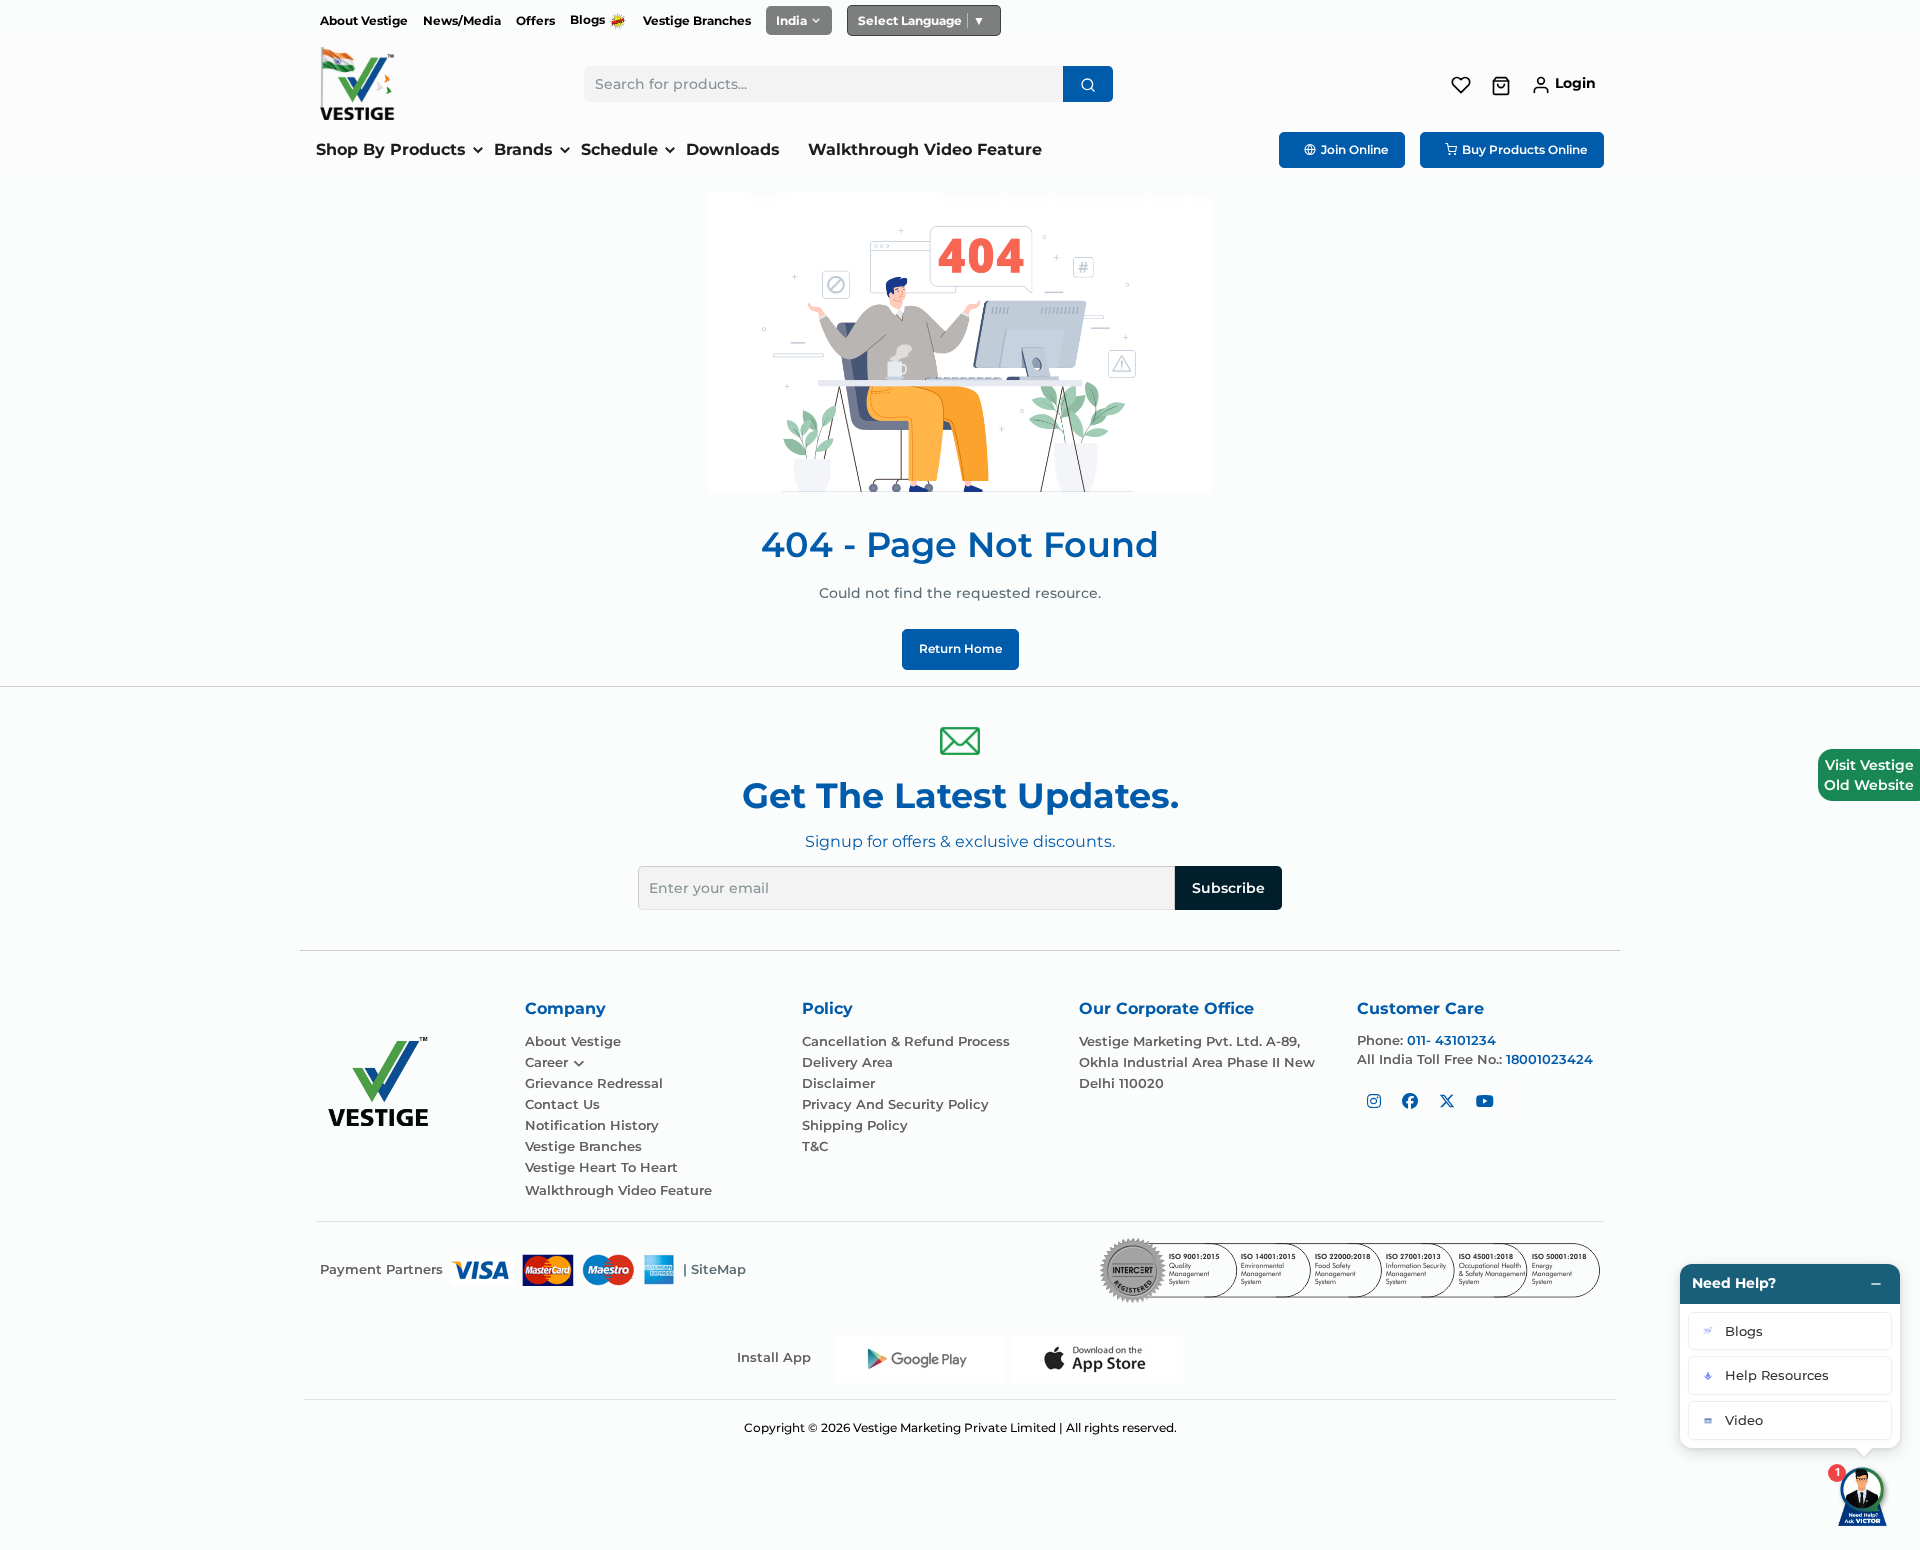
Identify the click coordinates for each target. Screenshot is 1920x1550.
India (791, 20)
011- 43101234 (1451, 1040)
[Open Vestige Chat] (1864, 1494)
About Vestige (364, 20)
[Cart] (1501, 85)
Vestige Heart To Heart (601, 1167)
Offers (535, 20)
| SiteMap (714, 1269)
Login (1575, 83)
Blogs (589, 19)
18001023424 (1549, 1059)
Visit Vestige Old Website (1869, 775)
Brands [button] (523, 149)
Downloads (733, 149)
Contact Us (562, 1104)
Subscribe (1228, 888)
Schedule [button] (619, 149)
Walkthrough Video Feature (925, 149)
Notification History (592, 1125)
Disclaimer (838, 1083)
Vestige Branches (697, 20)
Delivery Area (847, 1062)
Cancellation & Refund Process (906, 1041)
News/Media (462, 20)
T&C (815, 1146)
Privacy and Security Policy (895, 1104)
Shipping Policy (855, 1125)
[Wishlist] (1461, 83)
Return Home (960, 648)
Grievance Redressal (594, 1083)
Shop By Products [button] (391, 149)
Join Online (1354, 149)
